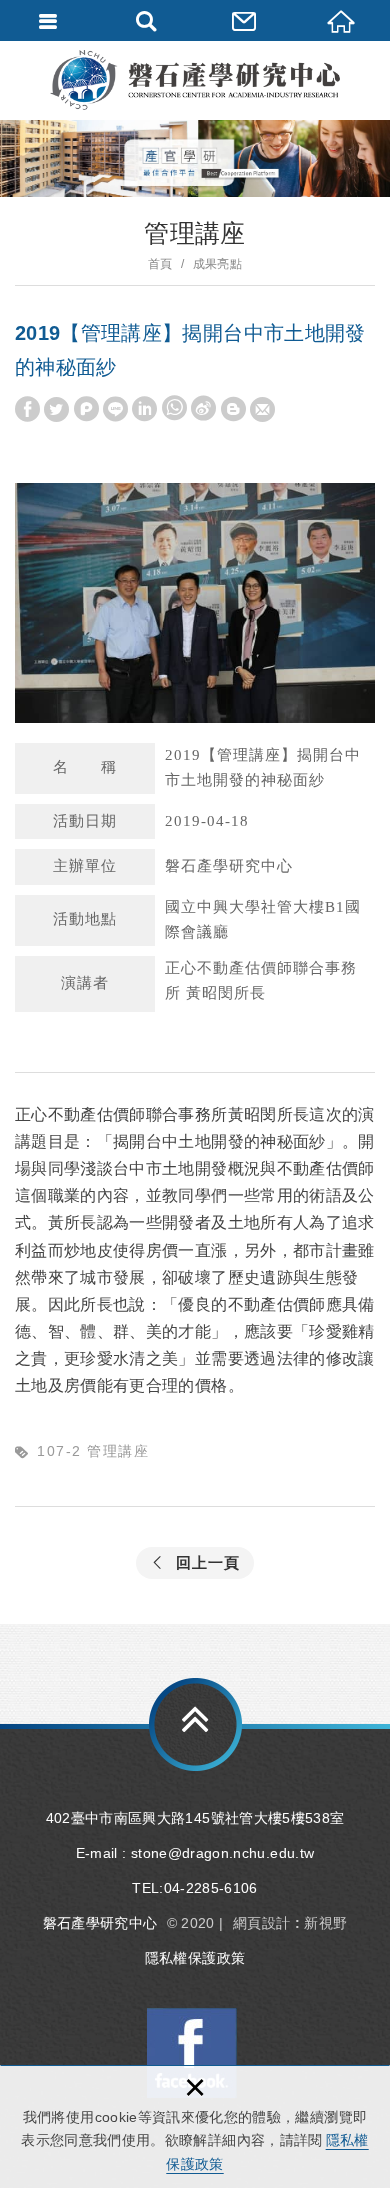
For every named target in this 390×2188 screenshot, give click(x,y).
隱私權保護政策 (195, 1958)
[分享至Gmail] (262, 410)
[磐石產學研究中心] (195, 80)
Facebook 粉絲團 (192, 2053)
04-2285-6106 (211, 1888)
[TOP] (195, 1724)
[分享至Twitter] (56, 410)
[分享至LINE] (115, 410)
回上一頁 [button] (208, 1562)
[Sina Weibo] (203, 409)
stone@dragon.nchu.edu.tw (222, 1853)
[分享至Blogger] (233, 410)
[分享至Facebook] (27, 410)
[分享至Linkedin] (144, 410)
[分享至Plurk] (86, 410)
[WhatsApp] (174, 409)
